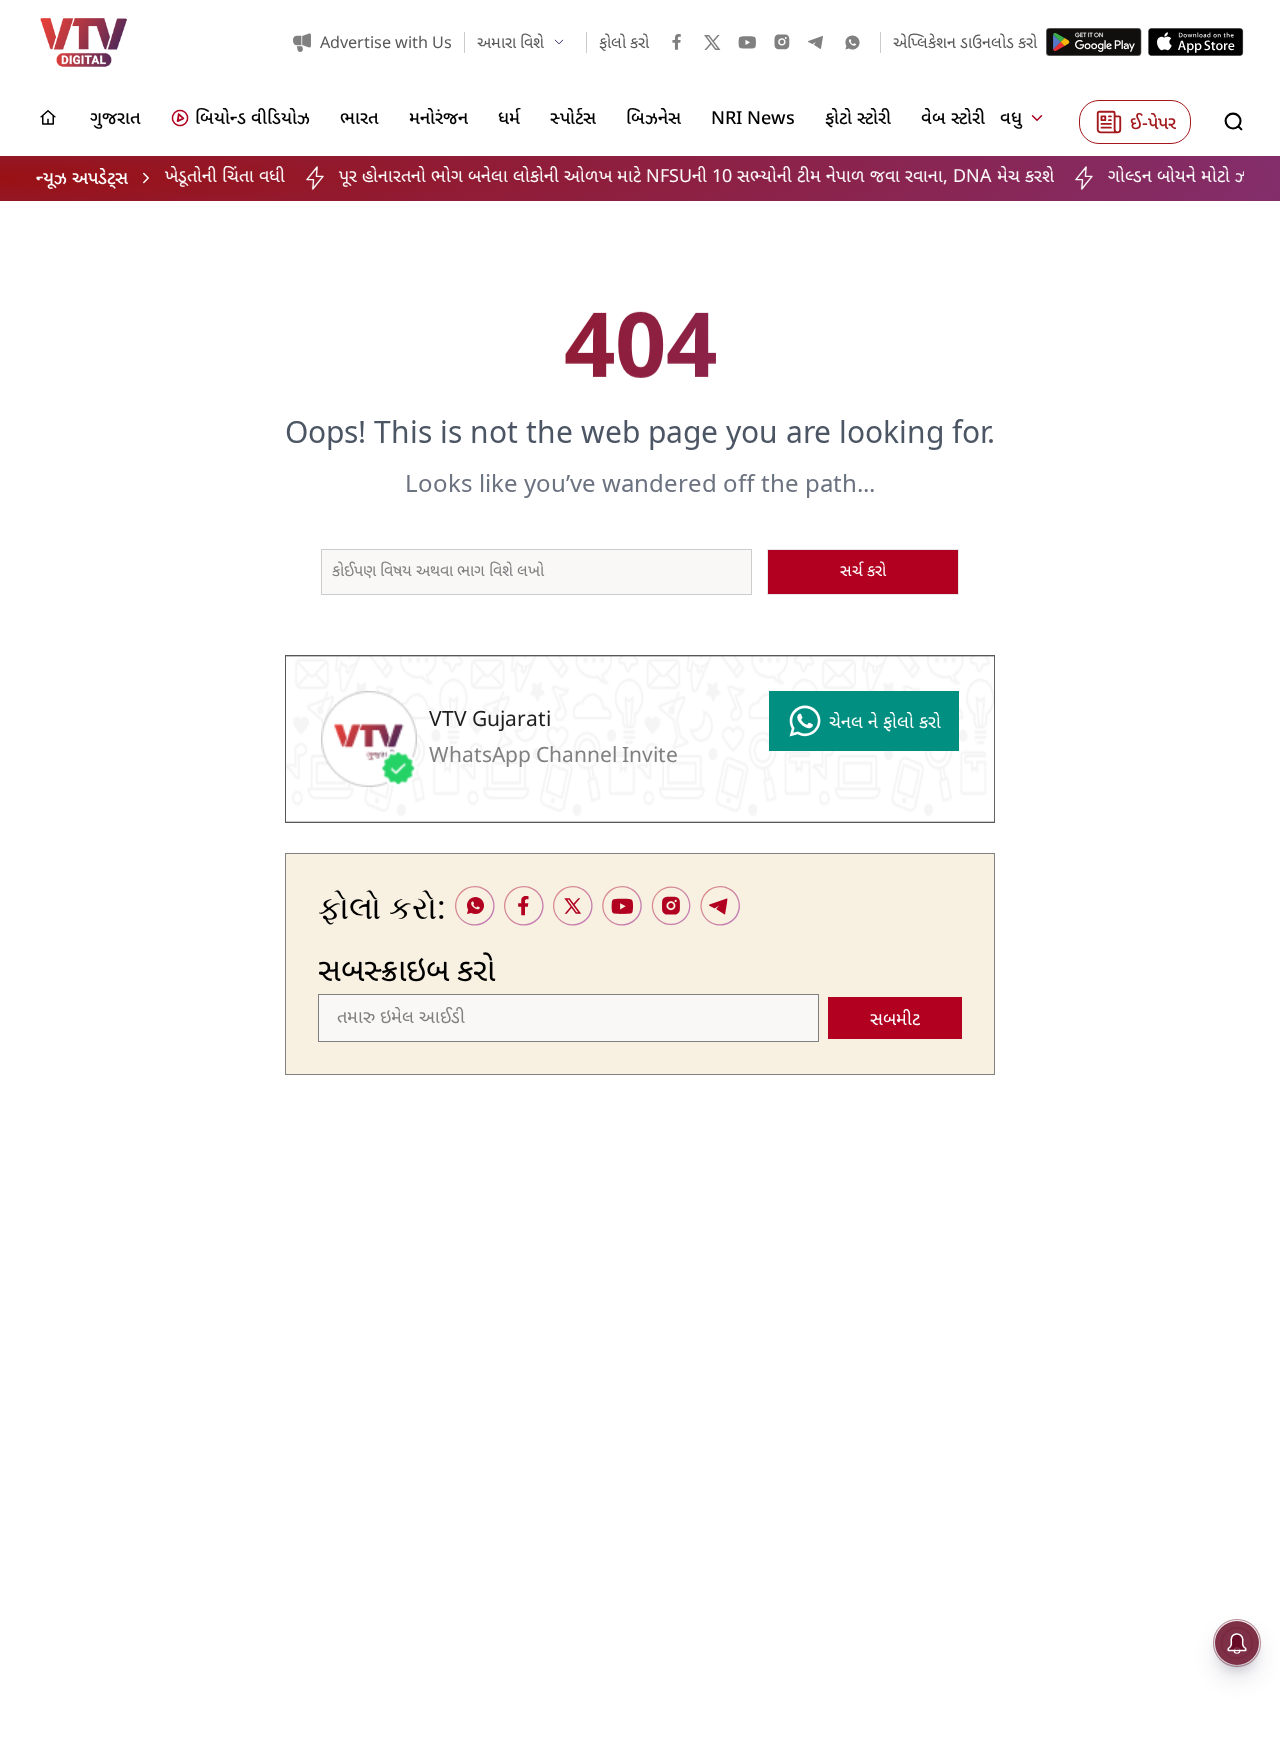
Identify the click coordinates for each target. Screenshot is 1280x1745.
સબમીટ (895, 1020)
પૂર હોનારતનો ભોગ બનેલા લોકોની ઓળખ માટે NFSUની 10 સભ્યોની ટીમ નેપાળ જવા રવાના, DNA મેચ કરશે (622, 177)
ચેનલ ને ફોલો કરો (885, 723)
